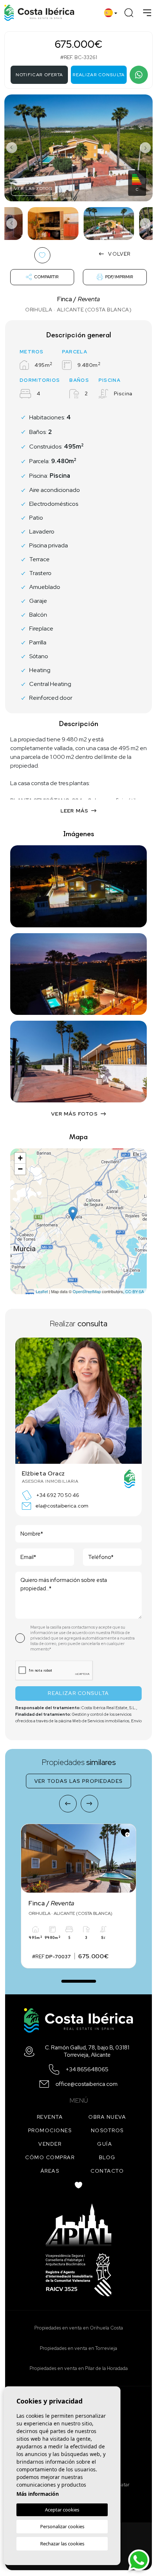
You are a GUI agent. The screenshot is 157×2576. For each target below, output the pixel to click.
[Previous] (68, 1804)
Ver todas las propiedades (79, 1781)
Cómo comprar (50, 2157)
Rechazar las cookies (62, 2544)
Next (145, 148)
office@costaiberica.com (87, 2084)
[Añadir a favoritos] (125, 1833)
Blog (107, 2157)
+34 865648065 (87, 2070)
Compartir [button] (46, 277)
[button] (78, 1114)
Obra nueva (107, 2117)
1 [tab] (79, 1977)
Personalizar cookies (62, 2526)
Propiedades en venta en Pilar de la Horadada (79, 2368)
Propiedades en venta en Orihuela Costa (79, 2328)
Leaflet (42, 1291)
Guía (105, 2144)
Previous (12, 148)
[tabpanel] (78, 1896)
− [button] (20, 1169)
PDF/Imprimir (119, 277)
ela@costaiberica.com (62, 1506)
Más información (38, 2494)
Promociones (50, 2130)
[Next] (89, 1804)
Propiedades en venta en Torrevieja (78, 2348)
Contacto (107, 2171)
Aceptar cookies (62, 2510)
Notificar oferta (39, 75)
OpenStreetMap (87, 1291)
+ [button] (20, 1158)
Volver (119, 254)
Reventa (50, 2117)
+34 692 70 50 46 (58, 1495)
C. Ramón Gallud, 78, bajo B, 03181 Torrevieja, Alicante (87, 2051)
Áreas (50, 2171)
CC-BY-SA (135, 1291)
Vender (50, 2144)
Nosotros (107, 2130)
